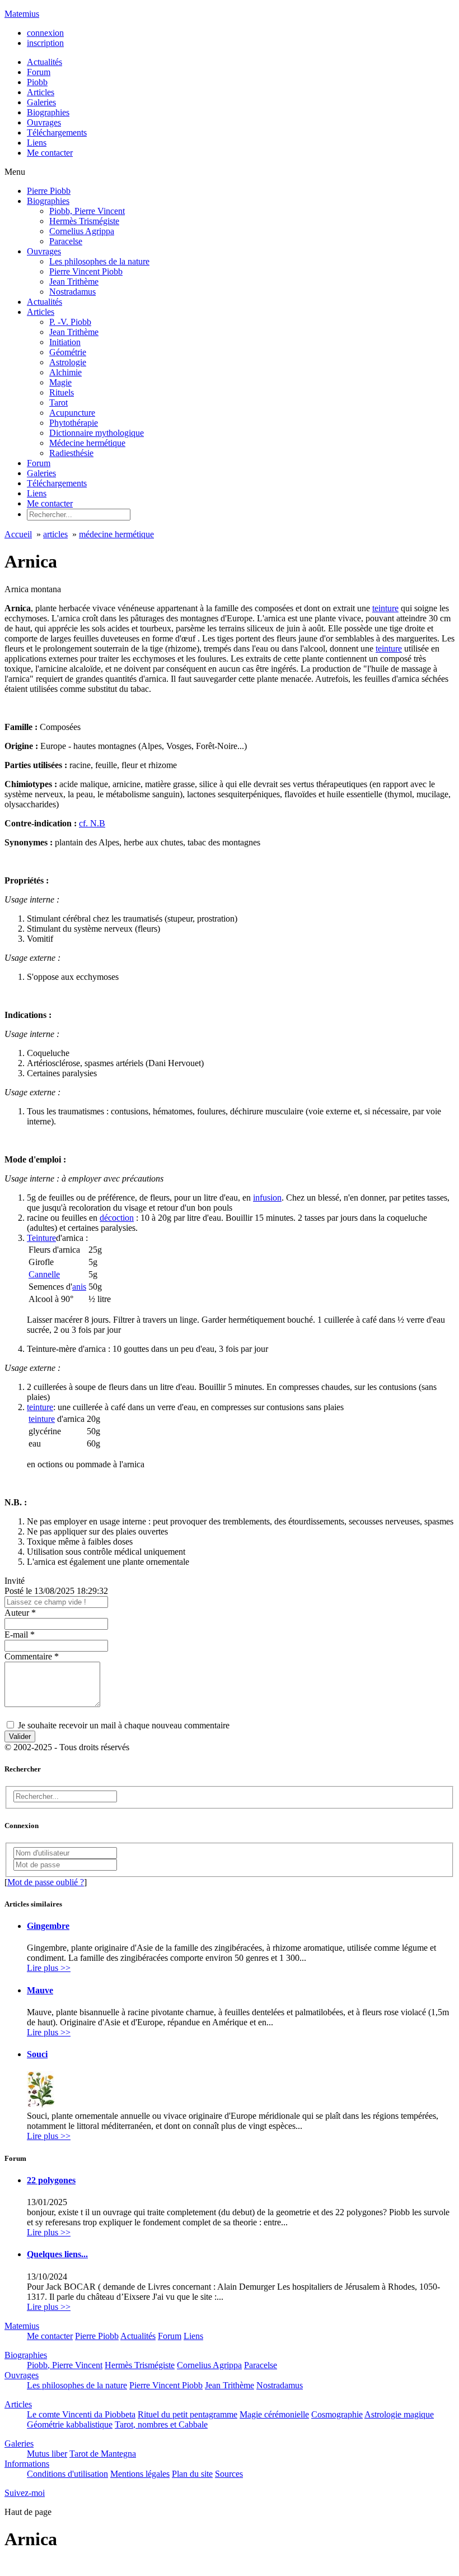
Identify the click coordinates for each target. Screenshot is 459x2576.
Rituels (62, 392)
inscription (45, 43)
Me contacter (50, 503)
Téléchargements (57, 483)
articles (55, 534)
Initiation (65, 342)
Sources (229, 2474)
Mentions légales (140, 2474)
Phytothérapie (74, 423)
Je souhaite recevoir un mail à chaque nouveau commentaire (123, 1725)
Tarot (58, 403)
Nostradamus (72, 292)
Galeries (41, 473)
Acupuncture (72, 413)
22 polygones (51, 2180)
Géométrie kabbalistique (70, 2424)
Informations (27, 2464)
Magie (60, 382)
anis (79, 1287)
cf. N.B (92, 823)
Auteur (20, 1613)
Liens (37, 493)
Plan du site (192, 2474)
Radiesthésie (71, 453)
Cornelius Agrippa (82, 231)
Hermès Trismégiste (84, 221)
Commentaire (32, 1656)
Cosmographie (337, 2414)
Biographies (48, 201)
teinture (385, 608)
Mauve (40, 1990)
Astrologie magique (399, 2414)
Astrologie (68, 362)
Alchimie (65, 372)
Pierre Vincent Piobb (86, 271)
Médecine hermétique (87, 443)
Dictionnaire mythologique (97, 433)
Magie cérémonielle (274, 2414)
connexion (45, 33)
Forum (39, 463)
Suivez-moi (25, 2493)
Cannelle (44, 1274)
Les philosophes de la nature (99, 261)
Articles (41, 312)
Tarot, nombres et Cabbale (161, 2424)
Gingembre (48, 1926)
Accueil (18, 534)
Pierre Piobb (49, 191)
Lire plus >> (49, 1968)
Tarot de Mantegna (103, 2454)
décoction (117, 1218)
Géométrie (68, 352)
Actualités (45, 302)
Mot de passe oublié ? (46, 1882)
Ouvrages (44, 251)
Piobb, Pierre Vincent (87, 211)
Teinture (41, 1238)
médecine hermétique (116, 534)
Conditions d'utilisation (67, 2474)
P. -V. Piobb (70, 322)
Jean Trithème (74, 282)
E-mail (20, 1635)
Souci (37, 2054)
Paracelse (66, 241)
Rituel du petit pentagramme (188, 2414)
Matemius (22, 14)
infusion (267, 1198)
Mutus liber (47, 2454)
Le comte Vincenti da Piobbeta (81, 2414)
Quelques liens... (57, 2254)
